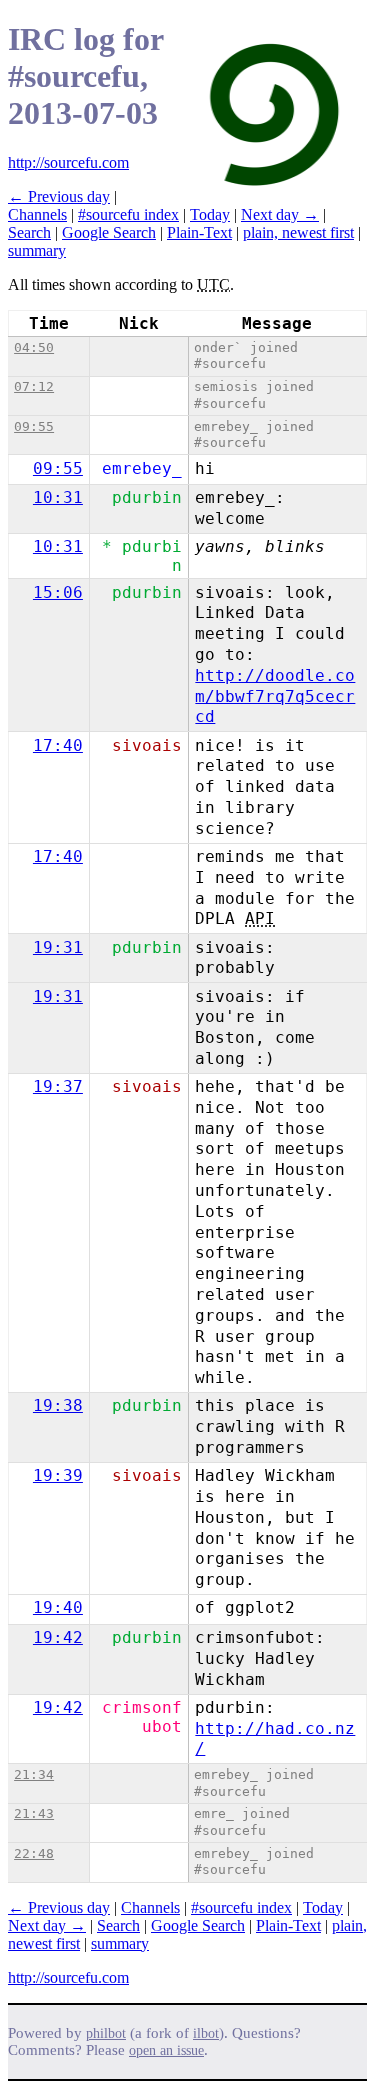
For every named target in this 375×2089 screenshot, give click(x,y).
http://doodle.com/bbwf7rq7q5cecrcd (275, 696)
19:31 (58, 947)
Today (210, 214)
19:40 (58, 1607)
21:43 (34, 1813)
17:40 (58, 745)
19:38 (58, 1405)
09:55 (34, 426)
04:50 (34, 347)
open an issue (166, 2050)
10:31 (58, 497)
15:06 (58, 592)
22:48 (34, 1853)
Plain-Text (199, 232)
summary (37, 250)
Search (29, 232)
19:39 (58, 1475)
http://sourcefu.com (68, 162)
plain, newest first (298, 232)
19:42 (58, 1637)
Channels (37, 214)
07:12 (34, 386)
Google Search (109, 232)
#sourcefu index (128, 214)
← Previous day (59, 196)
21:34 (34, 1774)
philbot (106, 2033)
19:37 (58, 1086)
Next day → (280, 214)
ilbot (206, 2033)
